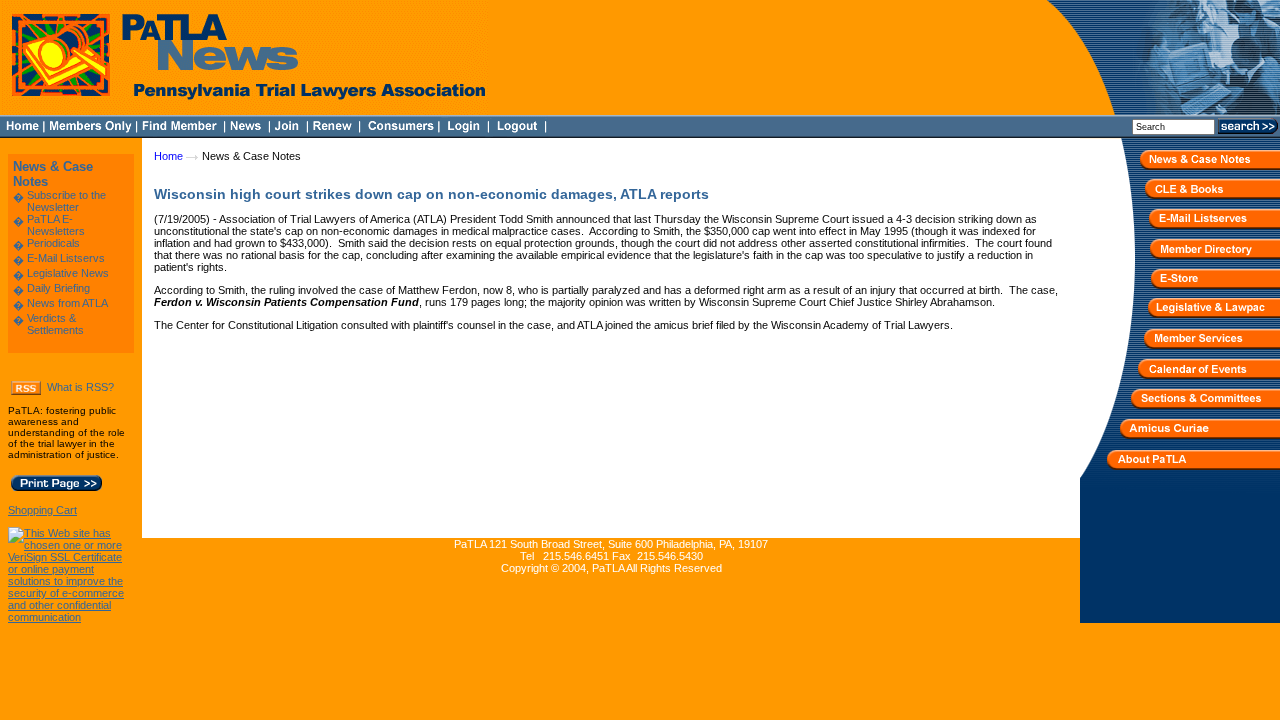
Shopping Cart (42, 510)
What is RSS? (80, 387)
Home (168, 156)
